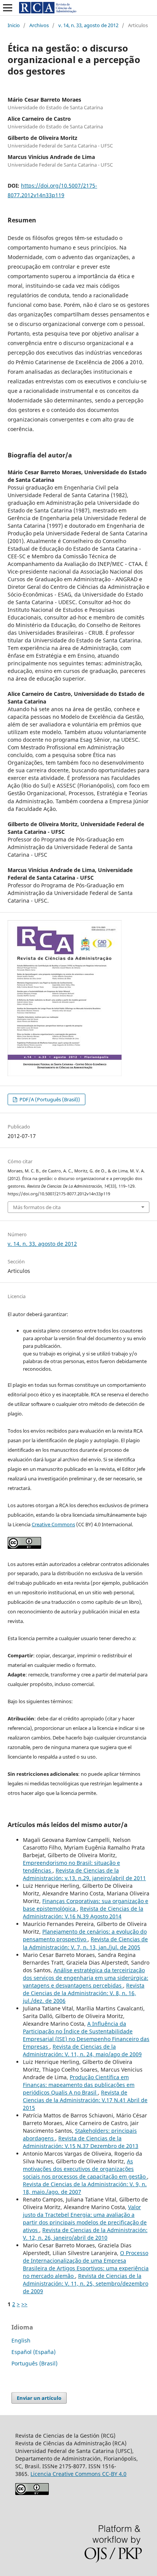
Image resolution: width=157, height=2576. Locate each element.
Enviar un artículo (39, 2398)
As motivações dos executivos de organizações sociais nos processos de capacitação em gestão (85, 2169)
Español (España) (34, 2352)
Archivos (39, 25)
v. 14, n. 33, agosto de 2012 (88, 25)
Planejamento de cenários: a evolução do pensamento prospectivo (85, 1935)
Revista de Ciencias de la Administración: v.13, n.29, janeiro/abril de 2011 (84, 1874)
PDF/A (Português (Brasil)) (49, 1099)
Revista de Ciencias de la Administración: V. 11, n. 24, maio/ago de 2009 (82, 2050)
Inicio (14, 25)
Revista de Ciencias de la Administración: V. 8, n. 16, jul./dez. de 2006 (84, 1993)
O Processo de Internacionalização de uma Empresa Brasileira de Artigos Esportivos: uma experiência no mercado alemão (86, 2264)
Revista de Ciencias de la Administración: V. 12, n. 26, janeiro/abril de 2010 (85, 2234)
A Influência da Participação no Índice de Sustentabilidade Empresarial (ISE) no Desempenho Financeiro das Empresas (86, 2035)
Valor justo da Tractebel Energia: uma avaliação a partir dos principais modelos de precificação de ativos (85, 2219)
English (21, 2340)
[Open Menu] (8, 8)
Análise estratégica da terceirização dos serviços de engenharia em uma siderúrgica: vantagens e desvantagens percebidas (86, 1978)
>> (24, 2304)
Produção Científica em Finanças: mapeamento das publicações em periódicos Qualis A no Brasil (79, 2085)
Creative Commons (53, 1524)
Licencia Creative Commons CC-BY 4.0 (78, 2474)
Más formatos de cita (37, 1207)
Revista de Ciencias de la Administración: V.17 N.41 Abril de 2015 (85, 2100)
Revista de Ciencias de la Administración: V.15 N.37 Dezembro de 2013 (81, 2142)
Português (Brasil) (34, 2363)
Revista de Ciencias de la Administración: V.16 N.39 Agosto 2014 (83, 1912)
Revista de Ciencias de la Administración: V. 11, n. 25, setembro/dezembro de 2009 (86, 2283)
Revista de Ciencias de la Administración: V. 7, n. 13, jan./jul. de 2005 (85, 1943)
